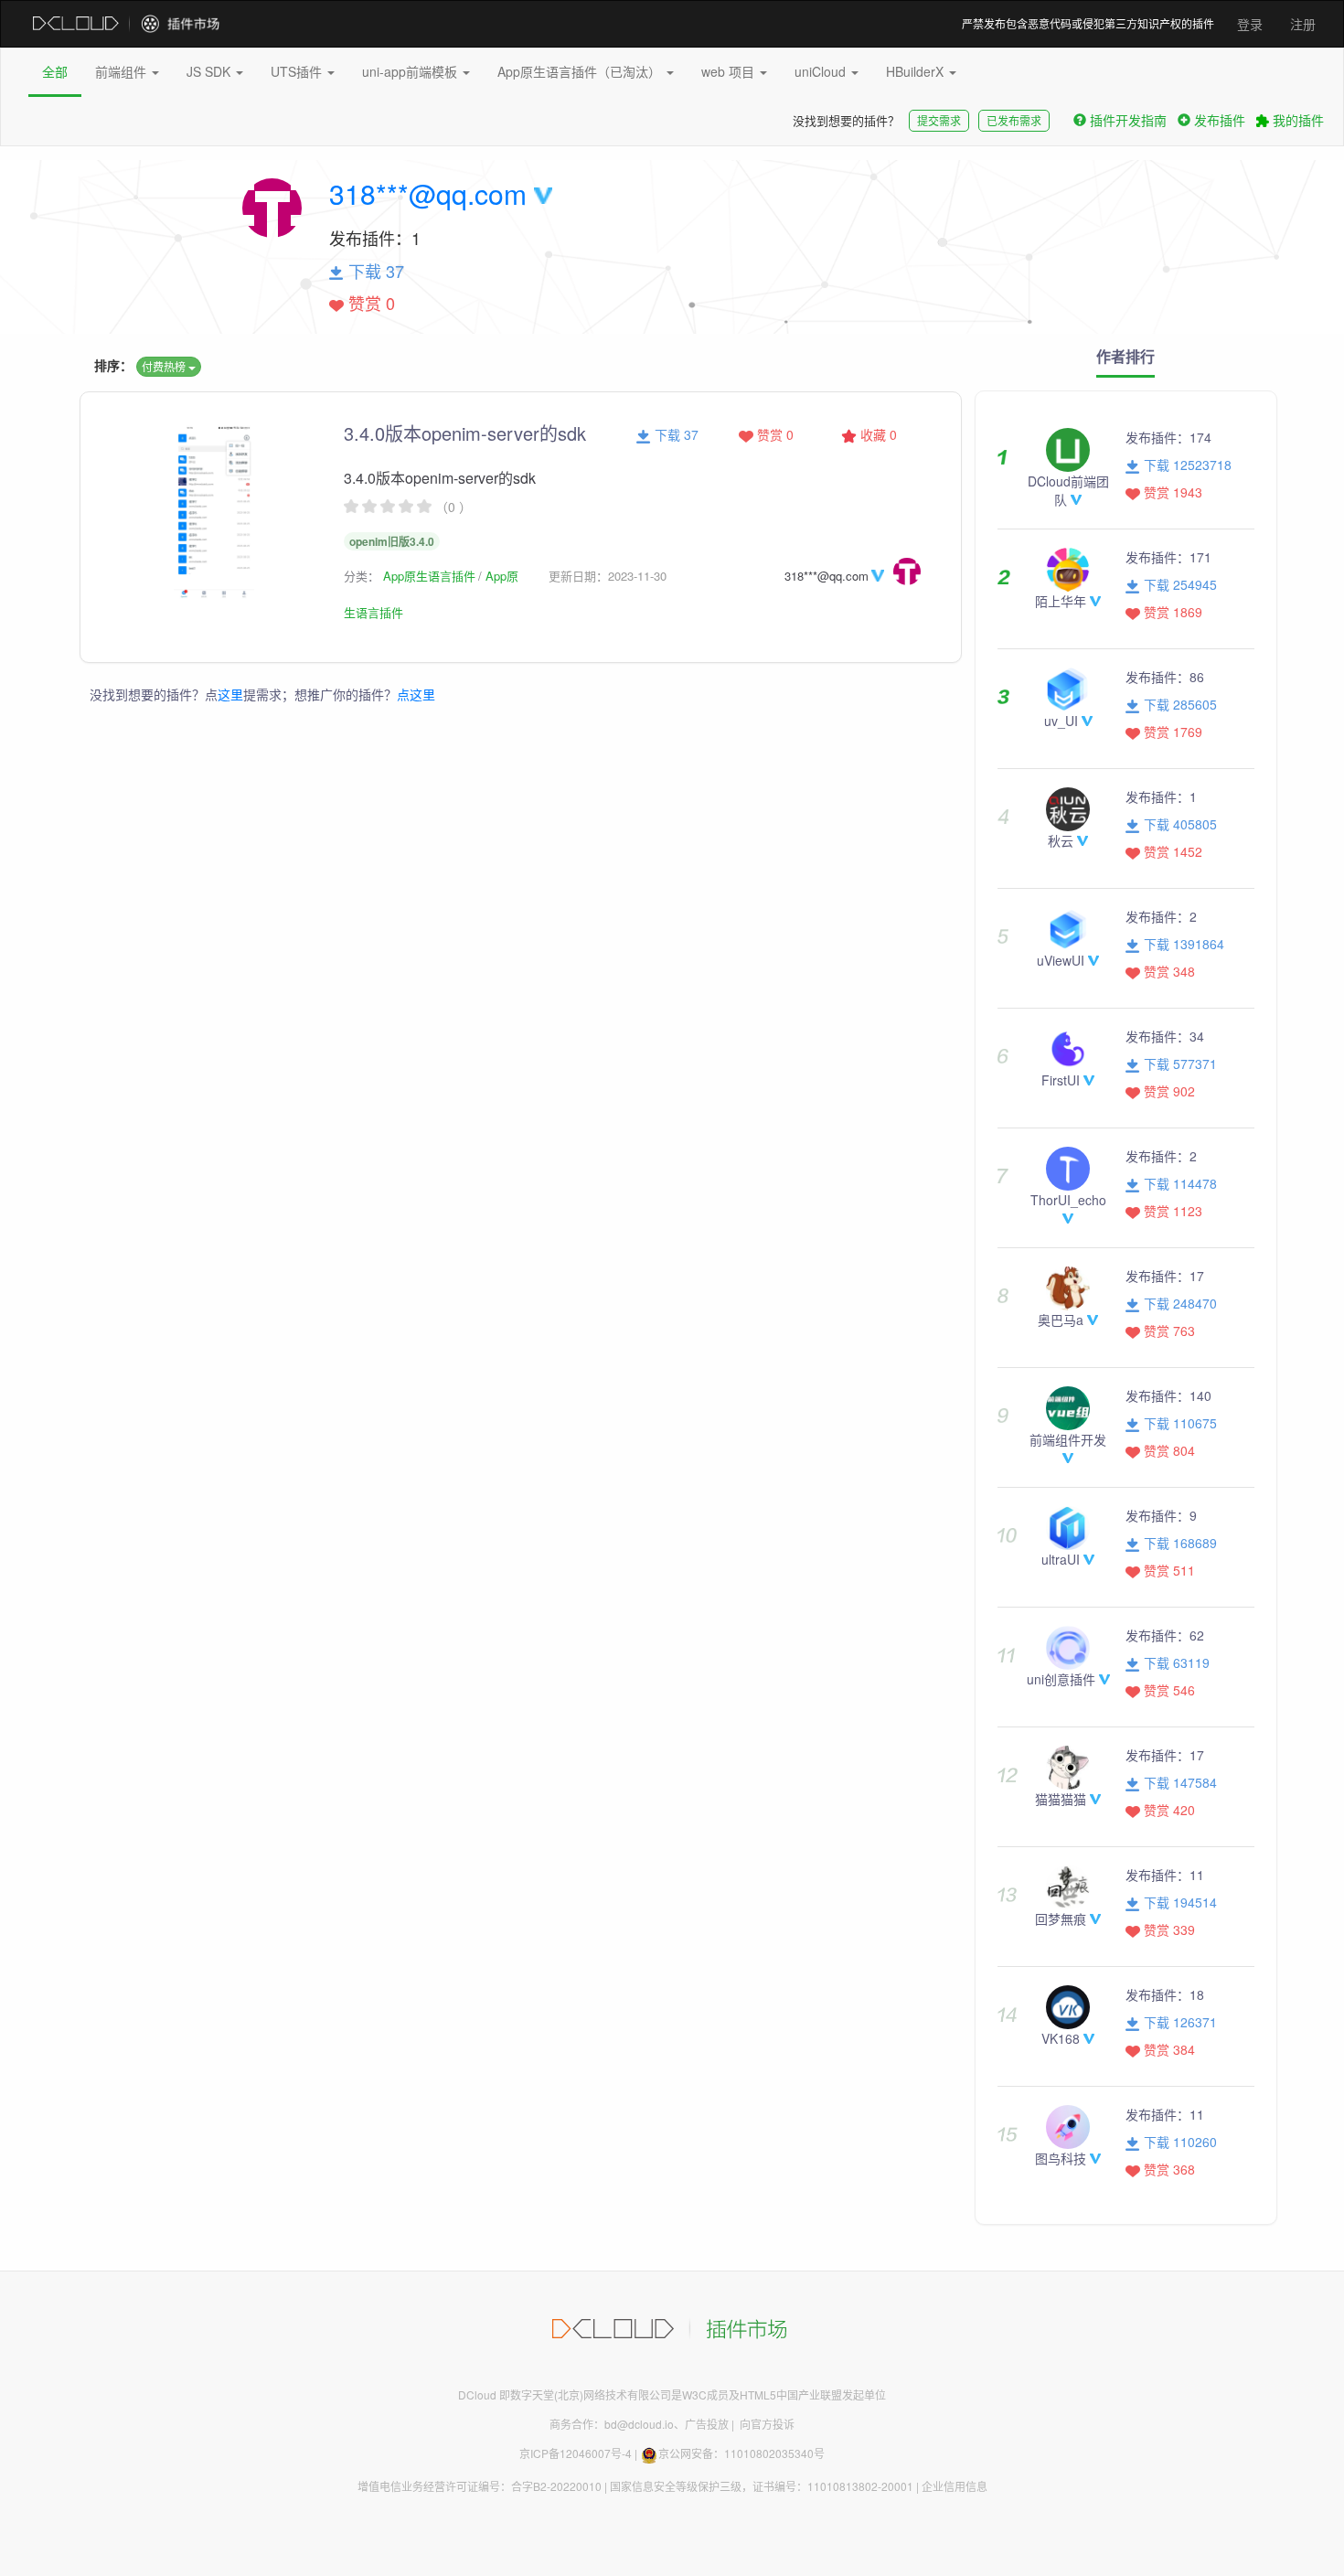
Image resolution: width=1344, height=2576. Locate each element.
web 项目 (730, 71)
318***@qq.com (428, 193)
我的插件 (1296, 120)
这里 (230, 694)
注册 (1303, 24)
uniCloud (822, 71)
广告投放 (707, 2424)
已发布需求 (1014, 120)
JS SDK (210, 71)
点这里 (416, 694)
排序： (113, 365)
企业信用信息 (955, 2486)
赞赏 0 (773, 434)
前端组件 (123, 71)
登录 (1250, 24)
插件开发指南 (1128, 120)
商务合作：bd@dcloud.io (612, 2424)
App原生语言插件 (429, 576)
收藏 (877, 434)
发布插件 (1220, 120)
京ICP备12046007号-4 (576, 2453)
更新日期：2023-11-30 (608, 576)
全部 (55, 71)
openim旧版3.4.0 (392, 541)
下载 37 (675, 434)
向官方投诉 (767, 2424)
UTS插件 (298, 71)
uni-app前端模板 (411, 71)
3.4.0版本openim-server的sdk (465, 433)
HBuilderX (917, 71)
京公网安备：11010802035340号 (741, 2453)
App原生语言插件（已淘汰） (581, 71)
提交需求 (939, 120)
